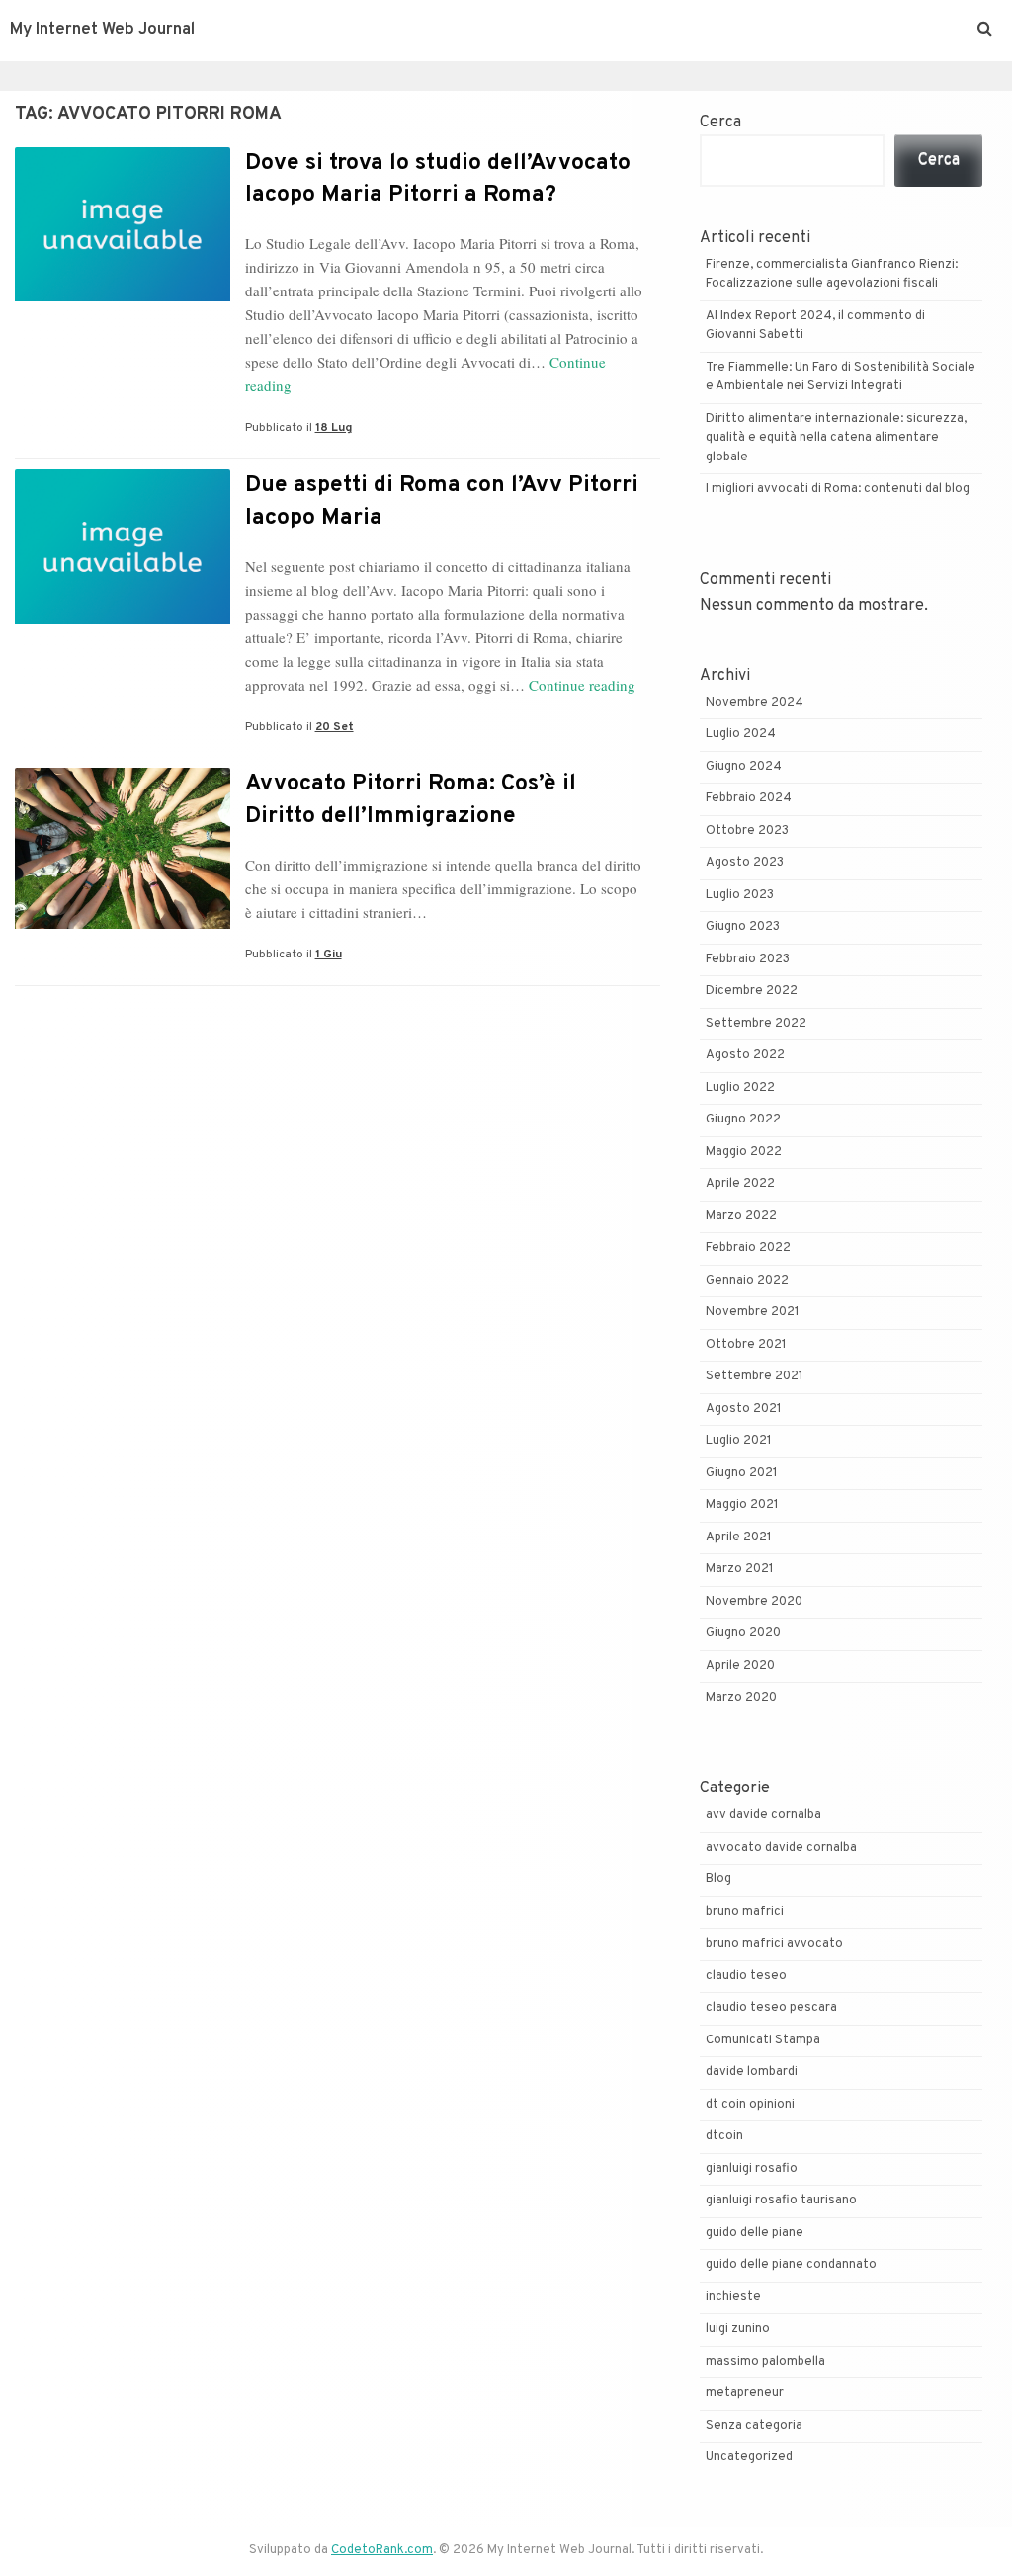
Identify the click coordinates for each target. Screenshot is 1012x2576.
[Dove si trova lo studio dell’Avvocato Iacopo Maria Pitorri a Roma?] (123, 297)
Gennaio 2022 (747, 1281)
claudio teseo (746, 1976)
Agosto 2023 (745, 863)
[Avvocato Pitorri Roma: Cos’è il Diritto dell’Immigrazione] (123, 925)
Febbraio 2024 (749, 798)
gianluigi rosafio (752, 2169)
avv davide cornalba (763, 1815)
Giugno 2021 (742, 1473)
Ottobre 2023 (747, 831)
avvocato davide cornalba (781, 1848)
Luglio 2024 (741, 734)
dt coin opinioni (750, 2105)
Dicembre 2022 (752, 991)
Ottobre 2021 (746, 1345)
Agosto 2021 (744, 1409)
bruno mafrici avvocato (774, 1944)
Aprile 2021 (739, 1537)
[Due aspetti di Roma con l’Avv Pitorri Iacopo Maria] (123, 621)
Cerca (720, 123)
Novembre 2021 (753, 1312)
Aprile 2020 (740, 1666)
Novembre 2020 (754, 1602)
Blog (718, 1879)
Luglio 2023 (740, 895)
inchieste (733, 2297)
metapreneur (745, 2393)
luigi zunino (738, 2329)
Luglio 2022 (740, 1088)
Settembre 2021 (755, 1376)
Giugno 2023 (743, 927)
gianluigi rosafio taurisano (781, 2201)
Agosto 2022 (745, 1055)
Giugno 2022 (743, 1120)
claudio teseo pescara (771, 2008)
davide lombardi (752, 2072)
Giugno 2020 (743, 1633)
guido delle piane (755, 2233)
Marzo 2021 (740, 1569)
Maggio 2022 (744, 1152)
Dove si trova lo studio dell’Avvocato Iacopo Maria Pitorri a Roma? (438, 179)
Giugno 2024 (744, 767)
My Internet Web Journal (102, 30)
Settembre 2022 (756, 1024)
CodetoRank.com (382, 2550)
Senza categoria (754, 2426)
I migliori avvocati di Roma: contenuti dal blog (838, 489)
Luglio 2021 (739, 1441)
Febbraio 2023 (748, 959)
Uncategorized (749, 2457)
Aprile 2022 (740, 1184)
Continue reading (582, 685)
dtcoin (724, 2136)
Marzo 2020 (741, 1698)
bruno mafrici (745, 1912)
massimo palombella (765, 2362)
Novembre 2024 (755, 703)
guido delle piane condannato (791, 2265)
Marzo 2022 (741, 1216)
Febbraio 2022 (748, 1248)
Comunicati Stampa (763, 2040)
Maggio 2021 (742, 1505)
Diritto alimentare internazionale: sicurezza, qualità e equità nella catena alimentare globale (836, 438)
